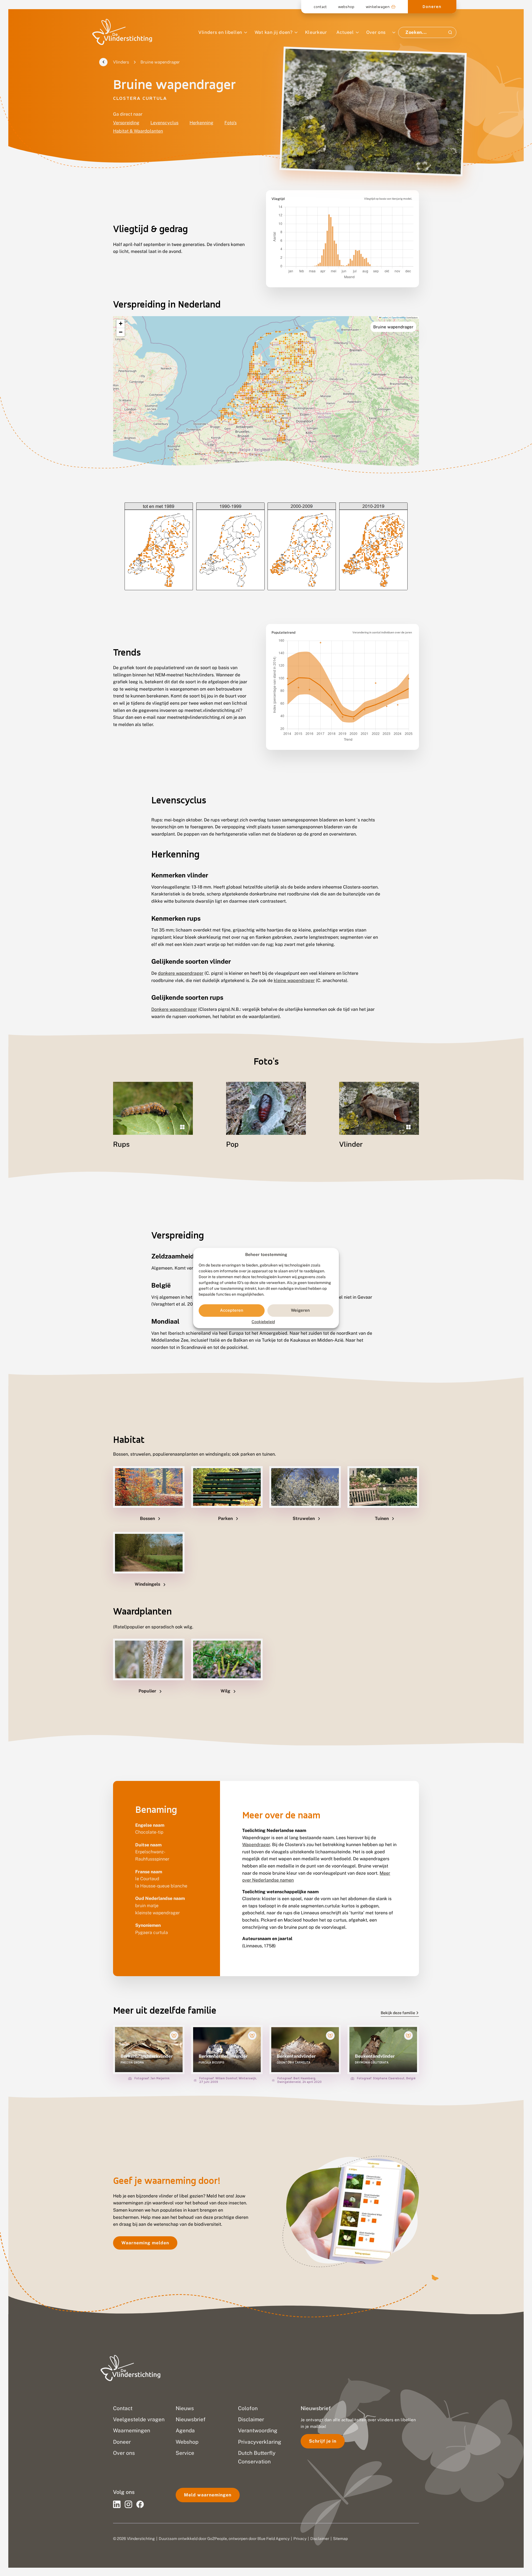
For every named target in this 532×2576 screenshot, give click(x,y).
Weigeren (300, 1310)
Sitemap (340, 2539)
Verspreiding (126, 123)
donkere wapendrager (181, 973)
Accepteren (232, 1310)
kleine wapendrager (294, 980)
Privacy (300, 2539)
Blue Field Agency (273, 2539)
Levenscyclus (164, 123)
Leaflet (384, 317)
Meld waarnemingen (208, 2495)
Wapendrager (256, 1845)
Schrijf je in (323, 2441)
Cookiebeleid (263, 1322)
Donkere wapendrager (174, 1009)
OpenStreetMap (399, 317)
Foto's (231, 123)
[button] (121, 324)
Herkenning (201, 123)
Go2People (217, 2539)
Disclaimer (320, 2539)
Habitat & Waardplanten (138, 131)
